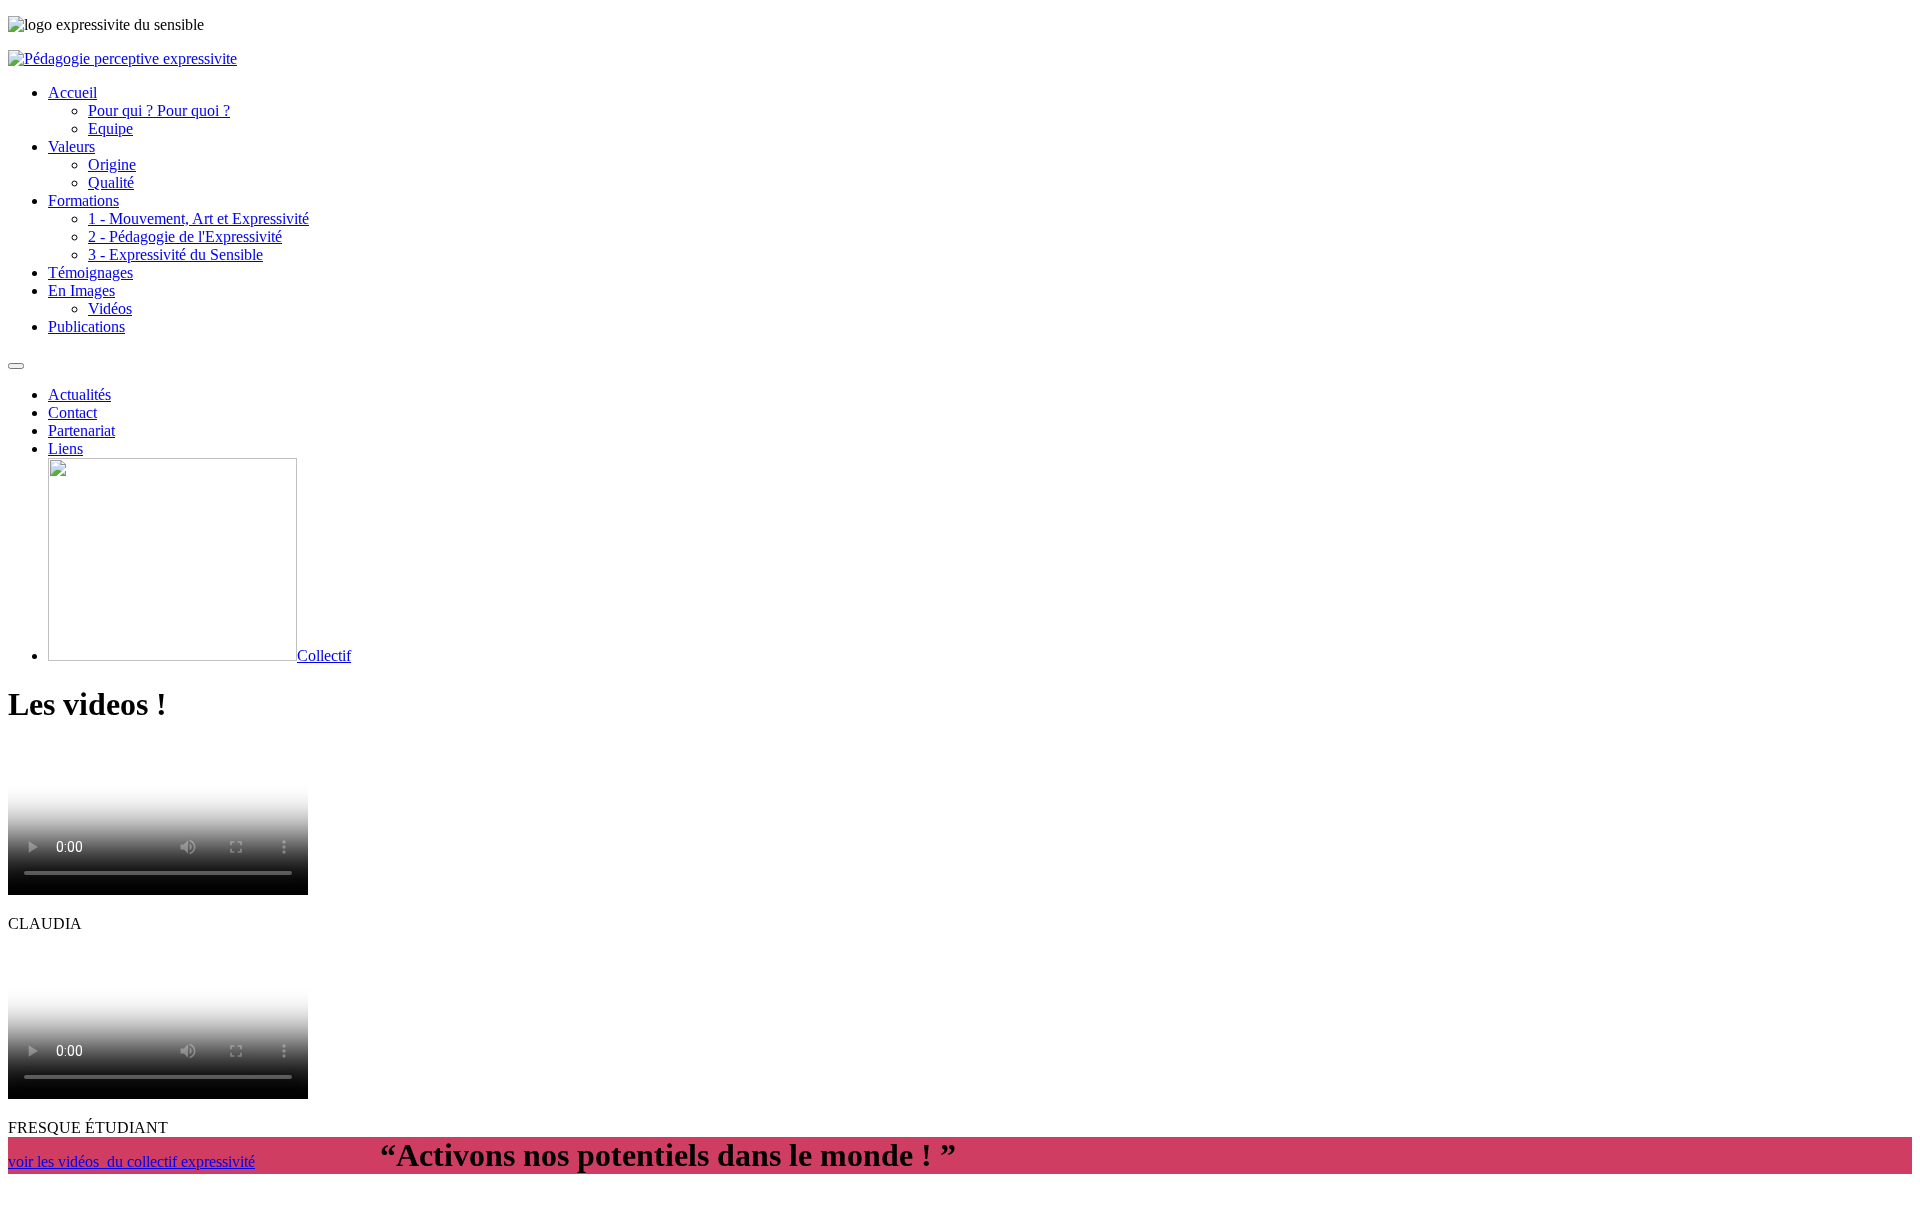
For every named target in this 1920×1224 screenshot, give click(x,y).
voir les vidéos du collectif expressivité (131, 1161)
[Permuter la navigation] (16, 366)
